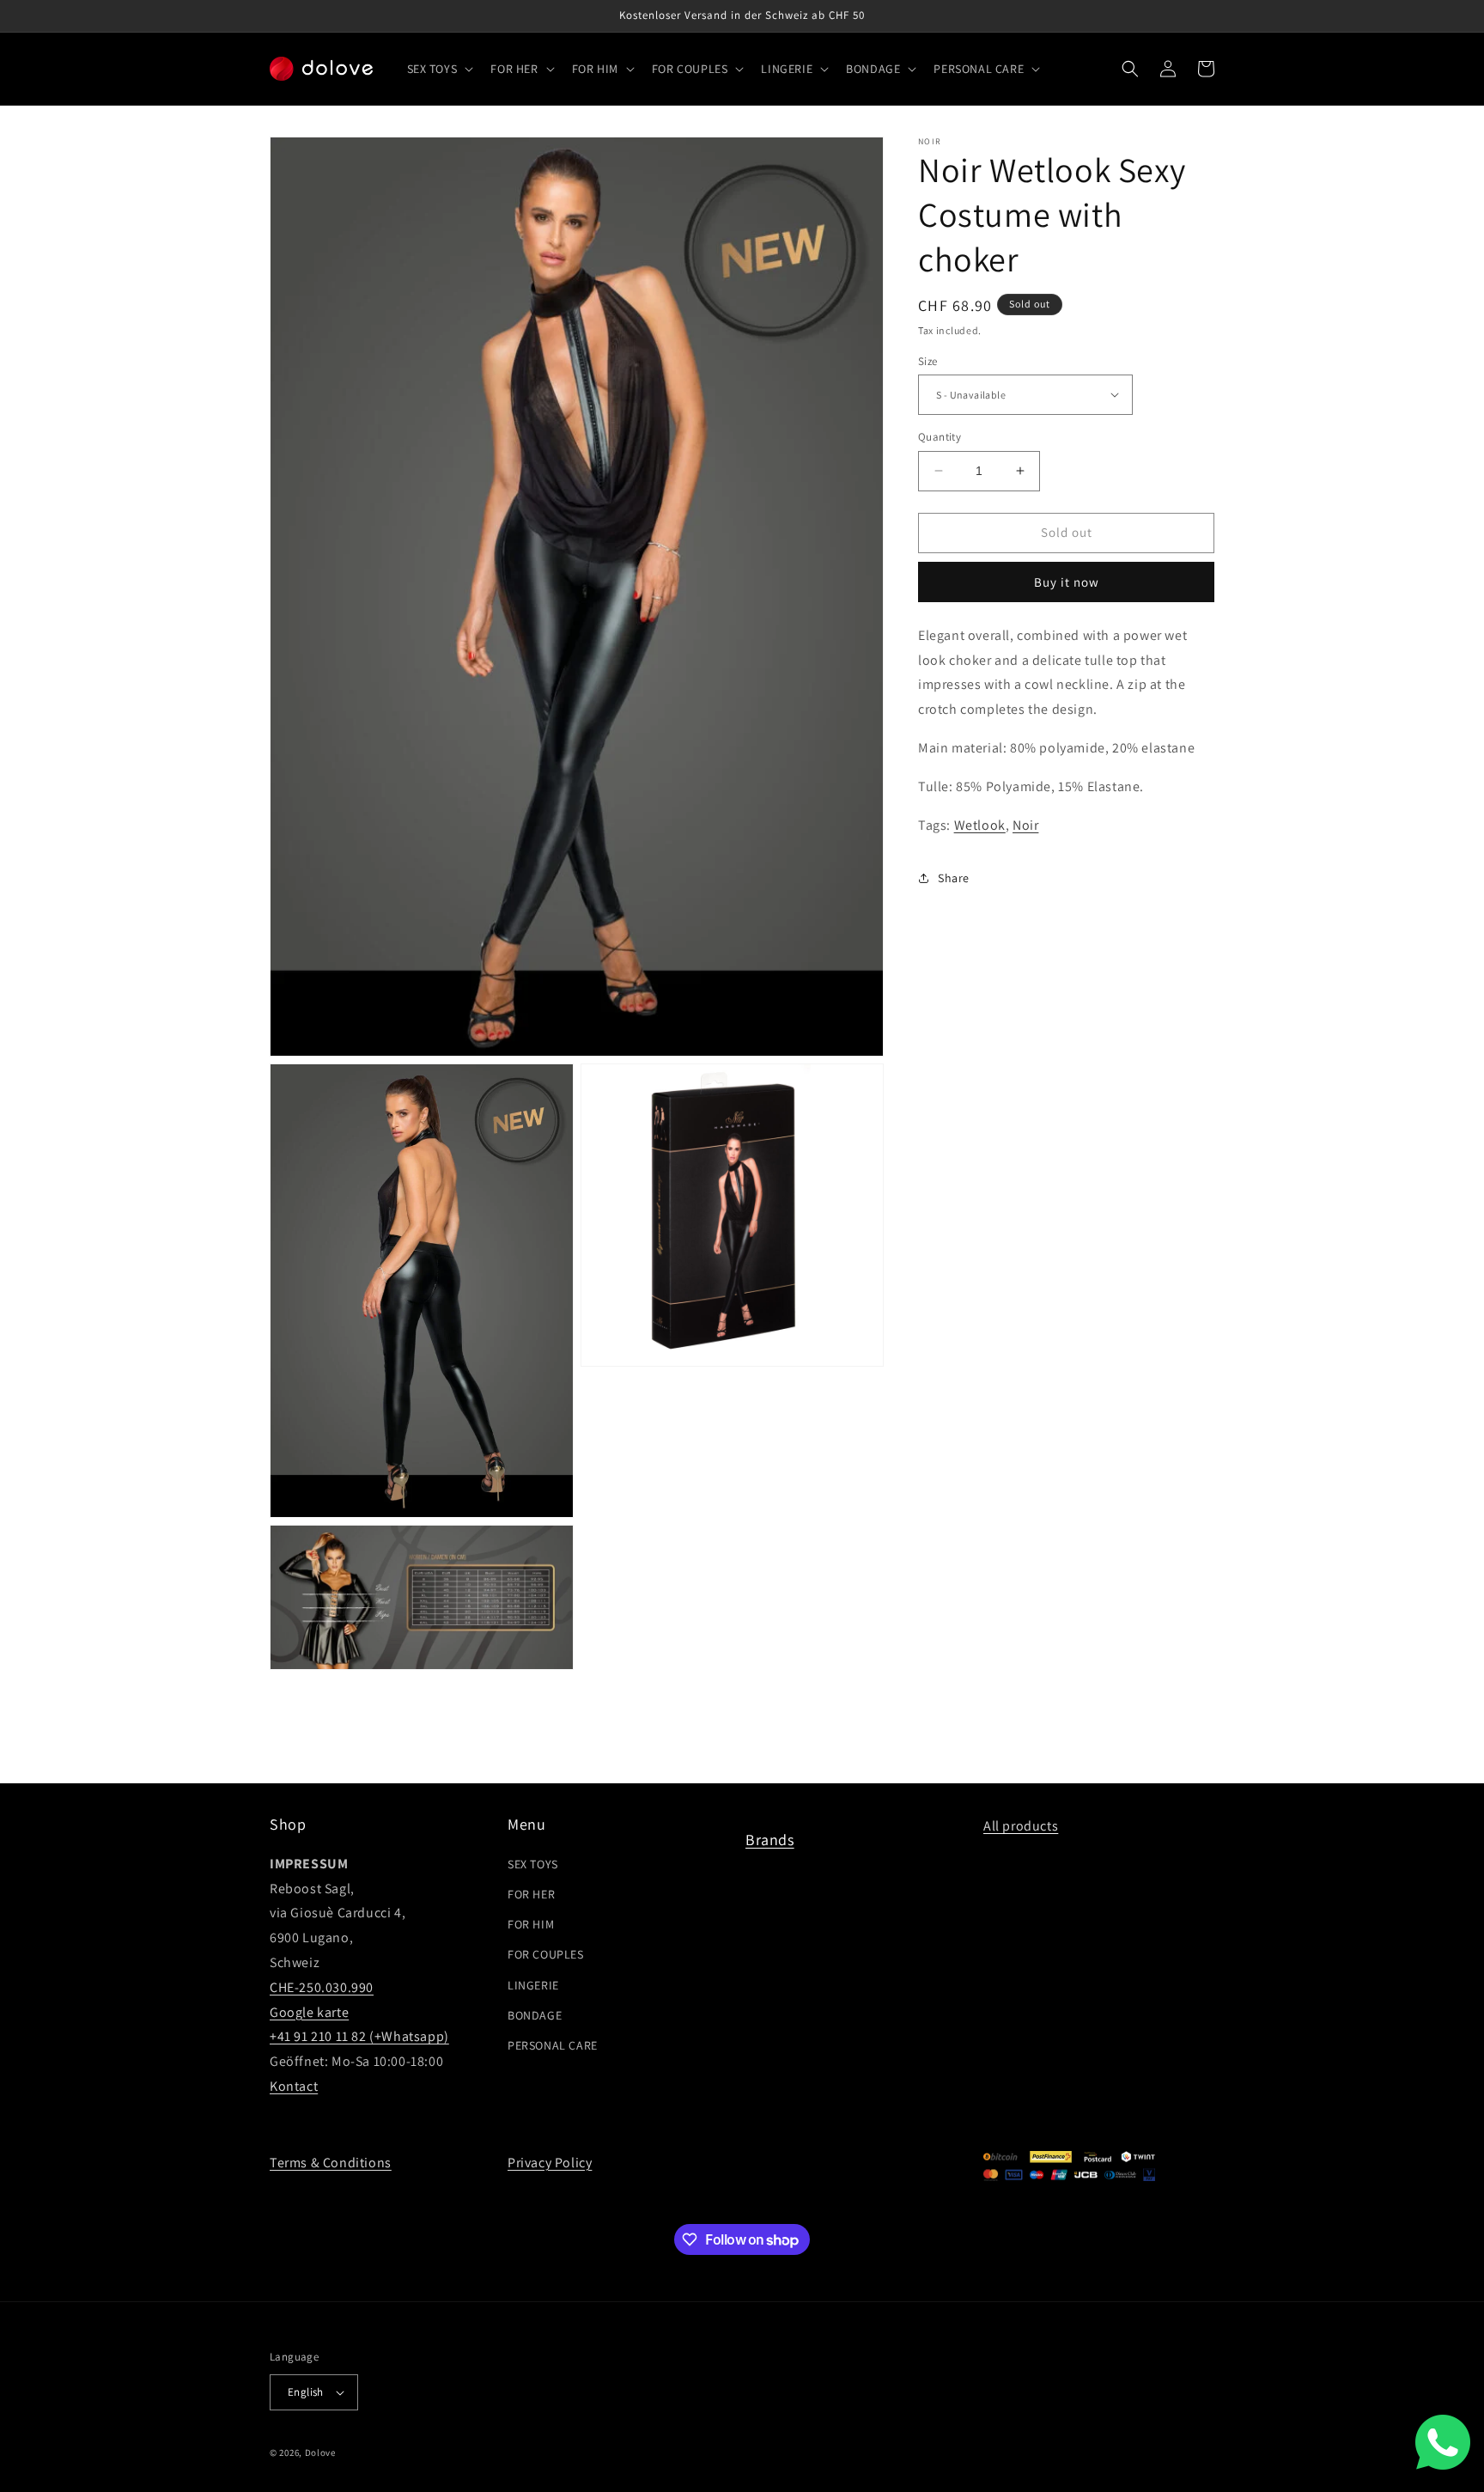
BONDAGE (535, 2015)
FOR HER (531, 1894)
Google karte (309, 2012)
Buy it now (1067, 581)
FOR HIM (531, 1924)
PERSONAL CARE (553, 2045)
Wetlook (980, 824)
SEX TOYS (533, 1864)
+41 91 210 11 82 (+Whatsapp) (359, 2036)
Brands (770, 1840)
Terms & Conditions (331, 2163)
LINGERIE (533, 1984)
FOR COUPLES (546, 1954)
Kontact (294, 2086)
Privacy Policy (550, 2163)
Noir (1025, 824)
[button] (439, 69)
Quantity (940, 437)
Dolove (320, 2452)
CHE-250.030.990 (322, 1987)
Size (928, 360)
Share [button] (954, 877)
